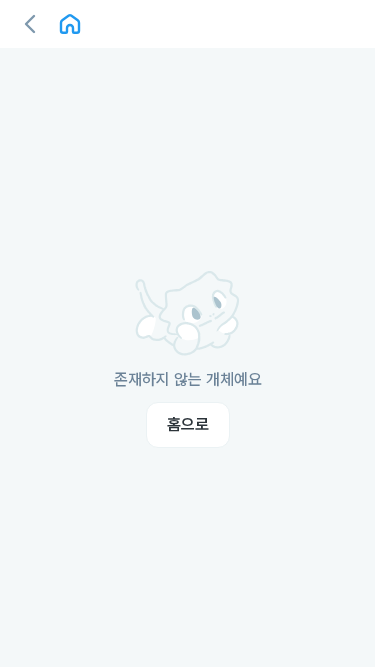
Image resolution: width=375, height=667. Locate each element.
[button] (30, 24)
